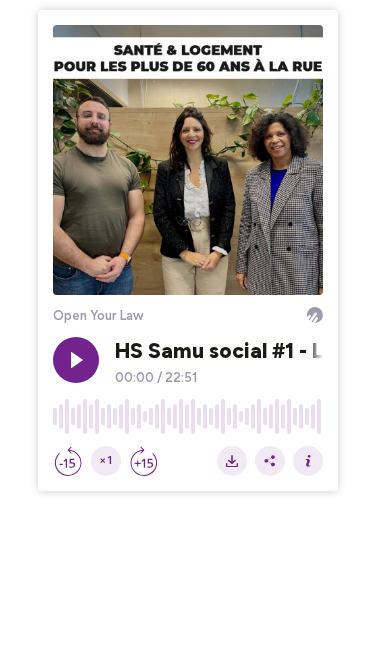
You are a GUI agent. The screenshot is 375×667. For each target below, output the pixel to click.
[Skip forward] (144, 461)
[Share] (270, 461)
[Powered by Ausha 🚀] (315, 315)
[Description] (308, 461)
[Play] (76, 360)
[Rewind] (68, 461)
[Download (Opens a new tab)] (232, 461)
